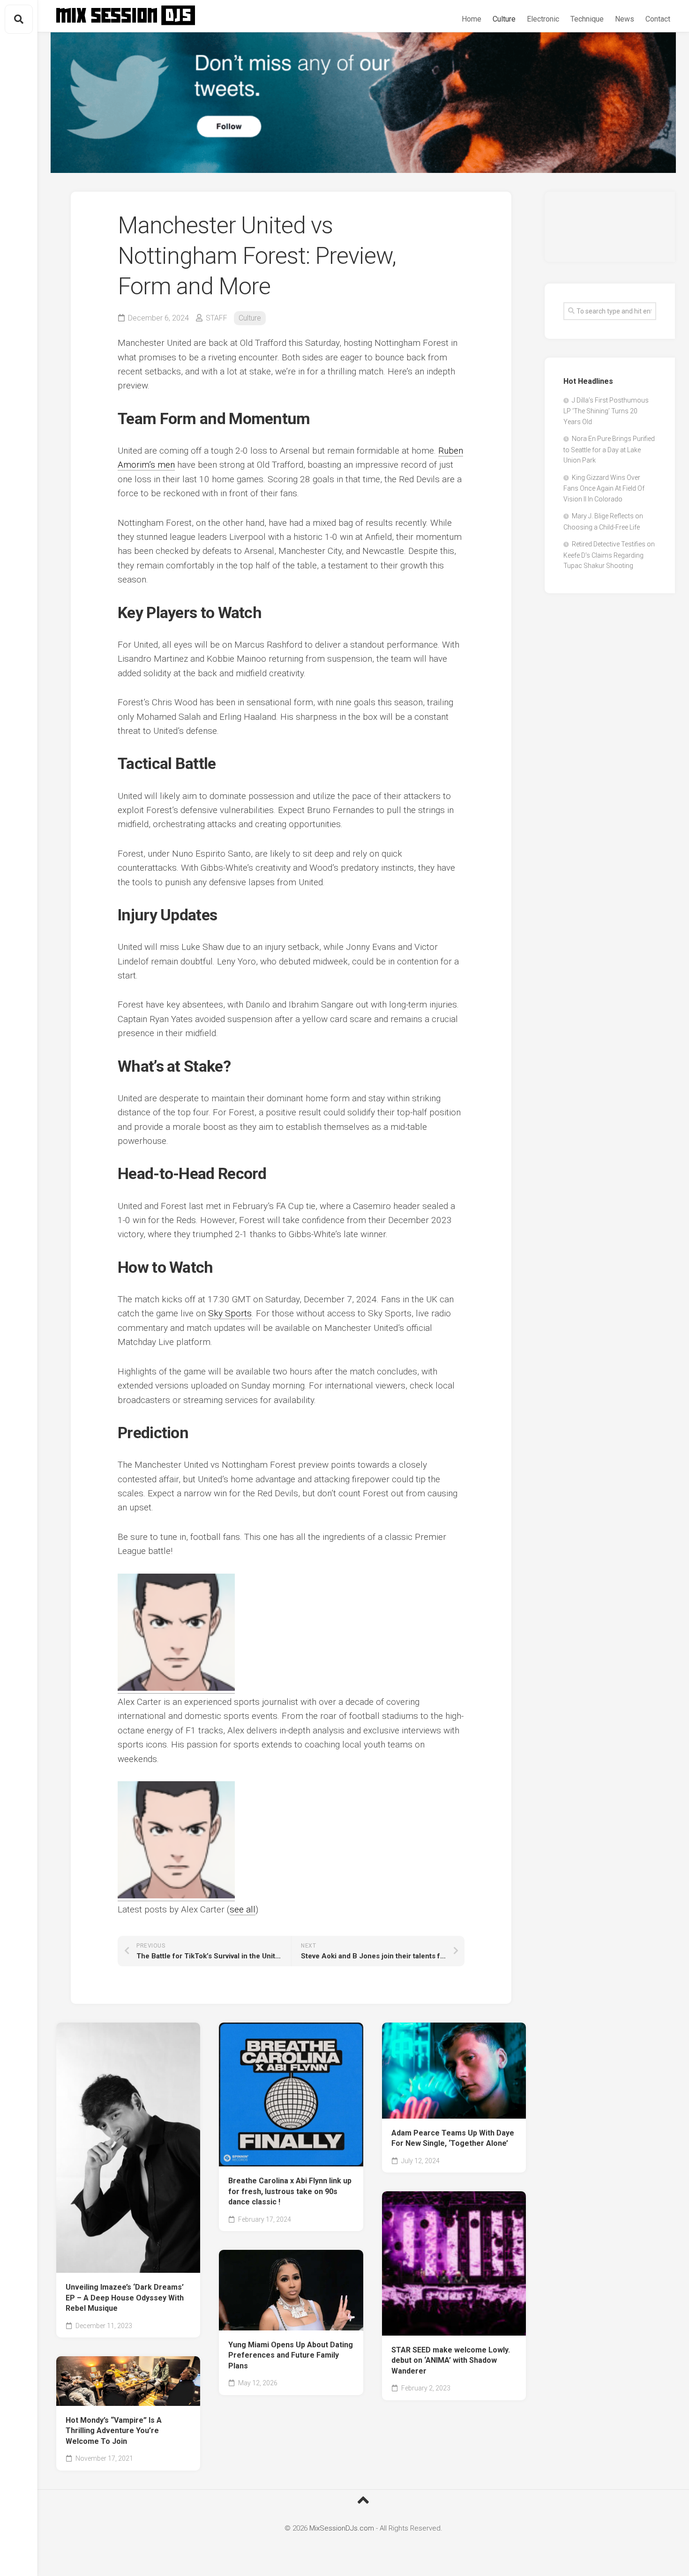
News (625, 19)
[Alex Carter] (176, 1688)
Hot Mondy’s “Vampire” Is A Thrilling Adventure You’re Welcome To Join (114, 2431)
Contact (658, 19)
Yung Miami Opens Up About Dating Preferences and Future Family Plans (291, 2355)
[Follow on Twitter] (363, 103)
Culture (504, 19)
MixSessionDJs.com (342, 2528)
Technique (587, 19)
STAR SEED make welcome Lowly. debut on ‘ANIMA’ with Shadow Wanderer (451, 2360)
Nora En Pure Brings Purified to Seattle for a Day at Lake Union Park (609, 449)
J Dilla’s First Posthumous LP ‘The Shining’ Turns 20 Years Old (606, 411)
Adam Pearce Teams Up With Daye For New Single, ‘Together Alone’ (453, 2138)
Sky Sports (230, 1313)
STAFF (217, 318)
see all (243, 1909)
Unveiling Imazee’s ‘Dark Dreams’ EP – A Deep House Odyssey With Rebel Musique (125, 2298)
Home (472, 19)
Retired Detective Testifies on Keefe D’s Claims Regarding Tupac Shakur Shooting (609, 555)
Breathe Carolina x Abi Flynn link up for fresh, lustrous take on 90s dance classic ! (290, 2191)
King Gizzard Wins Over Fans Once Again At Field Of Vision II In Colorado (604, 488)
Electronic (543, 19)
